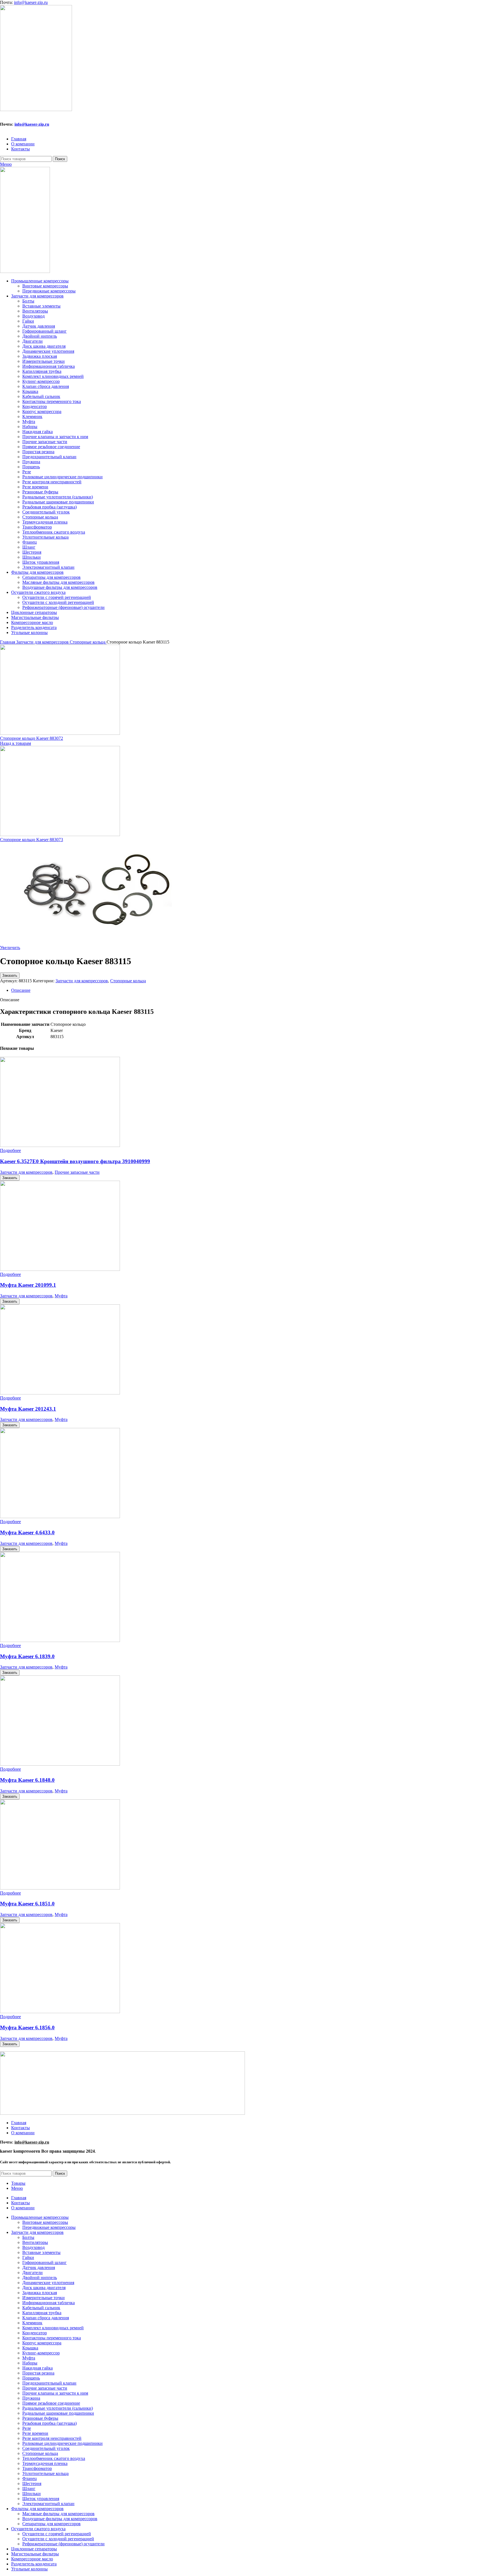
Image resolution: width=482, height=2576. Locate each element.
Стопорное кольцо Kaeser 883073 (32, 840)
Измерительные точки (44, 361)
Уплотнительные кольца (45, 537)
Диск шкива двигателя (44, 346)
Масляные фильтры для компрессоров (58, 582)
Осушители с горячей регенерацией (57, 597)
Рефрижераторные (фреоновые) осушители (63, 607)
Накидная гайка (38, 432)
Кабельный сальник (41, 396)
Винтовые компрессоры (45, 286)
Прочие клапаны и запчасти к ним (55, 437)
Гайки (28, 321)
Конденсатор (35, 406)
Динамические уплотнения (48, 351)
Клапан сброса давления (46, 386)
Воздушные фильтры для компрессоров (60, 587)
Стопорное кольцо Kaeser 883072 (32, 738)
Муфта (29, 422)
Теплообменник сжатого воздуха (54, 532)
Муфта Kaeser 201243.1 (28, 1409)
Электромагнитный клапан (48, 567)
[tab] (247, 990)
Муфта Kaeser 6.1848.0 (27, 1780)
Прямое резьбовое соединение (51, 447)
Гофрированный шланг (44, 331)
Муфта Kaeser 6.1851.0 (27, 1904)
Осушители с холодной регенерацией (58, 602)
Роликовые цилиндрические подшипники (62, 477)
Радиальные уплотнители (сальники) (58, 497)
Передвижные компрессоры (49, 291)
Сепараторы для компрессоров (51, 577)
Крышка (30, 391)
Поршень (31, 467)
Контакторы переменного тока (52, 401)
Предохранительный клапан (49, 457)
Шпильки (32, 557)
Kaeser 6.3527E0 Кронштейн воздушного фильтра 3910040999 (75, 1161)
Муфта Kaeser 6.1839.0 (27, 1656)
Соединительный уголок (46, 512)
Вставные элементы (41, 306)
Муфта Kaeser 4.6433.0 (27, 1532)
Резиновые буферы (40, 492)
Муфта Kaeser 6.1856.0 (27, 2028)
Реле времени (35, 487)
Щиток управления (41, 562)
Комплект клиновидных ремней (53, 376)
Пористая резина (38, 452)
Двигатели (32, 341)
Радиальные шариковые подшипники (58, 502)
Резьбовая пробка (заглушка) (50, 507)
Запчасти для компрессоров (43, 642)
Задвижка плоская (40, 356)
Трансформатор (37, 527)
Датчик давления (39, 326)
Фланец (30, 542)
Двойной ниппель (40, 336)
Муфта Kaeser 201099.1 (28, 1285)
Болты (28, 301)
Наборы (30, 427)
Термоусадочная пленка (45, 522)
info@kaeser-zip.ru (31, 2)
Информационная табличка (49, 366)
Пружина (31, 462)
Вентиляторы (35, 311)
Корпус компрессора (42, 411)
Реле (27, 472)
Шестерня (32, 552)
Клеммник (32, 416)
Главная (8, 642)
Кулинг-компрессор (41, 381)
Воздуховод (33, 316)
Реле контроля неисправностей (52, 482)
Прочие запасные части (45, 442)
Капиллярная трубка (42, 371)
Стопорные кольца (40, 517)
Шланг (29, 547)
